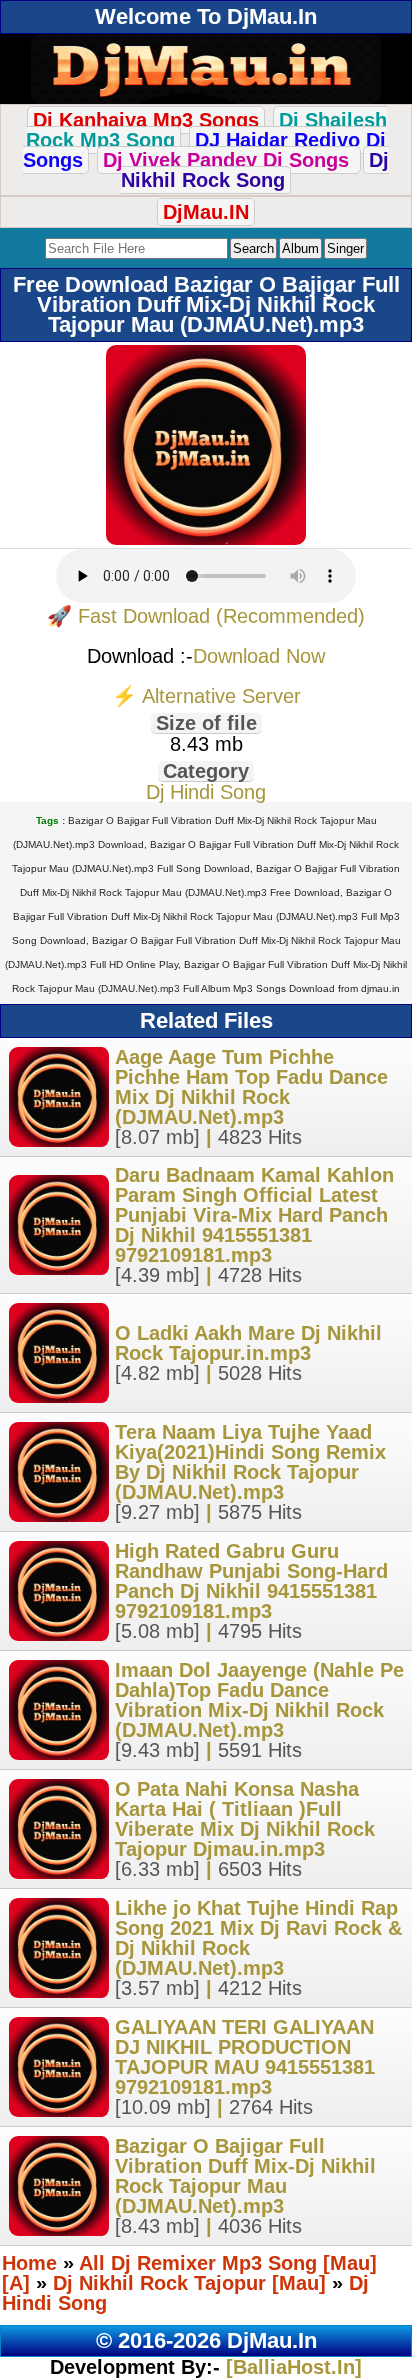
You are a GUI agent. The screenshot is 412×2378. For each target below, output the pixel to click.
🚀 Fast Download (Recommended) (206, 616)
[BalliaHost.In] (291, 2367)
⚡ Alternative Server (206, 696)
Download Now (259, 656)
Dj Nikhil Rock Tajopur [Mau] (189, 2283)
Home (29, 2263)
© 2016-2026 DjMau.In (206, 2340)
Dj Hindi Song (206, 792)
